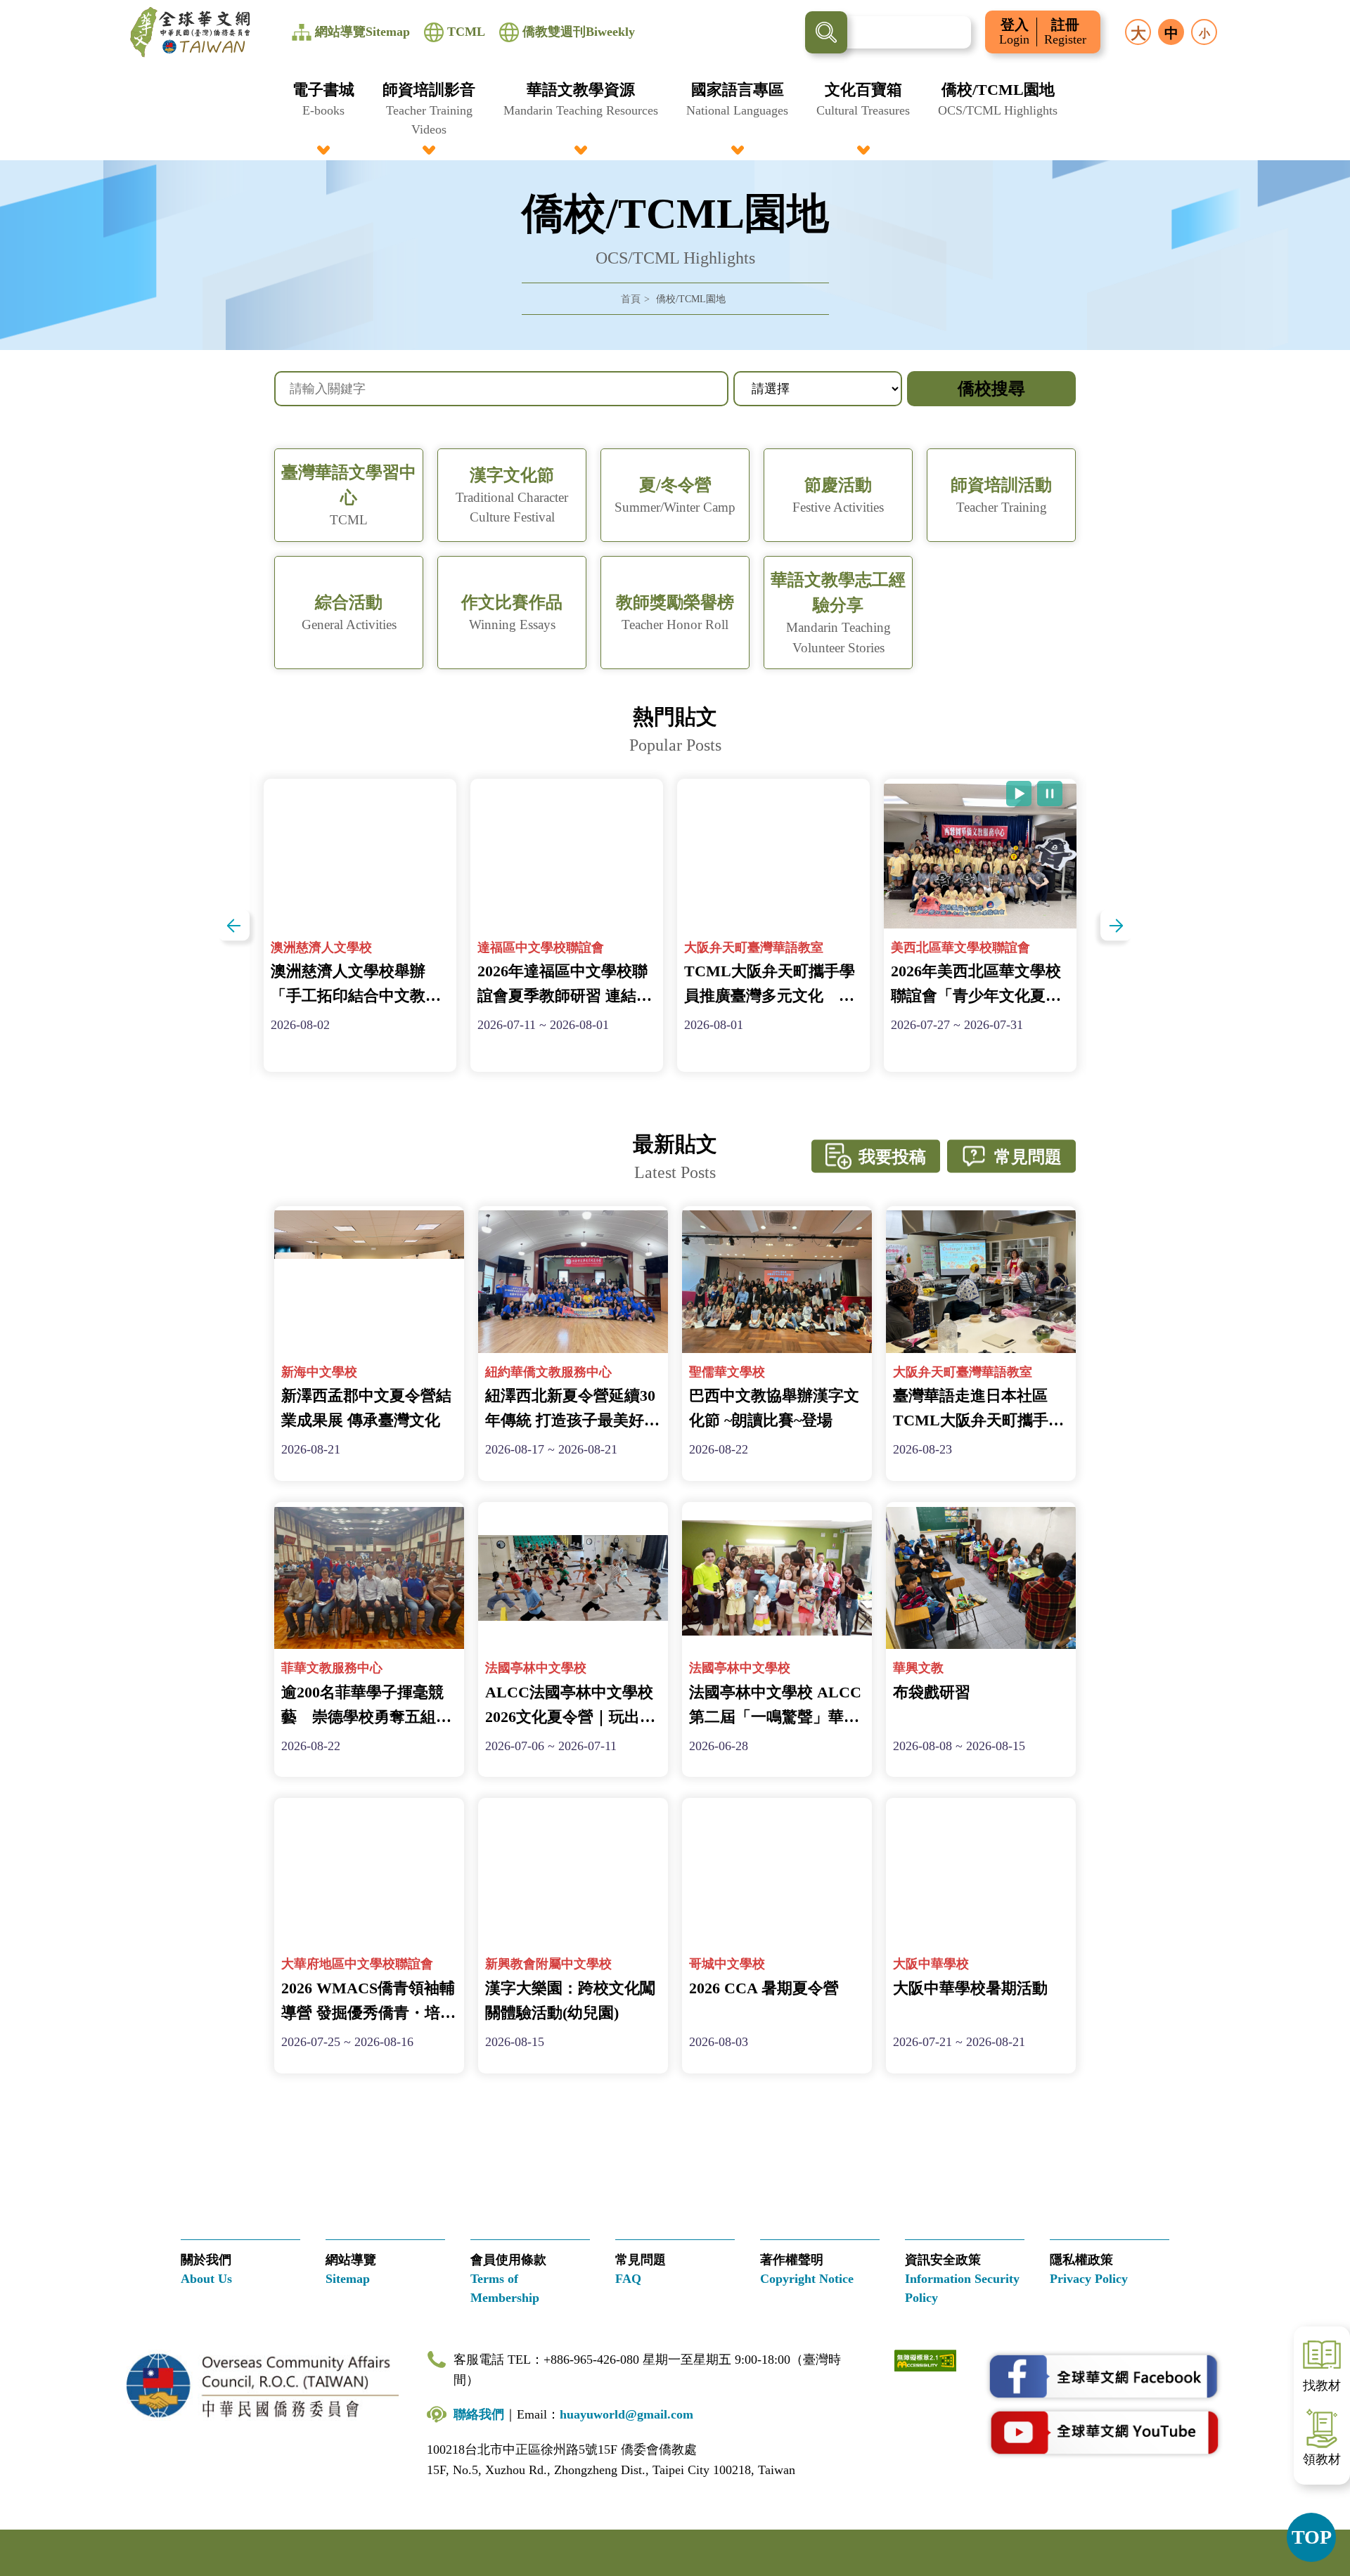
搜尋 (826, 32)
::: (675, 86)
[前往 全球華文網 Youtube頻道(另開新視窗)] (1104, 2432)
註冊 (1065, 32)
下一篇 (1116, 925)
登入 (1014, 32)
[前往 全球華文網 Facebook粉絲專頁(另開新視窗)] (1104, 2377)
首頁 (631, 299)
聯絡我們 (479, 2414)
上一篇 (234, 925)
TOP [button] (1312, 2537)
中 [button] (1171, 33)
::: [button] (18, 8)
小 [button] (1204, 33)
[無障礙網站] (925, 2359)
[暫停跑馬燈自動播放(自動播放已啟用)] (1050, 794)
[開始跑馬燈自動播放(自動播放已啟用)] (1019, 794)
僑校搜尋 (991, 389)
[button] (323, 109)
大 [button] (1138, 33)
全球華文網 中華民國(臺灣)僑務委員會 (190, 32)
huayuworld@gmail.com (626, 2414)
